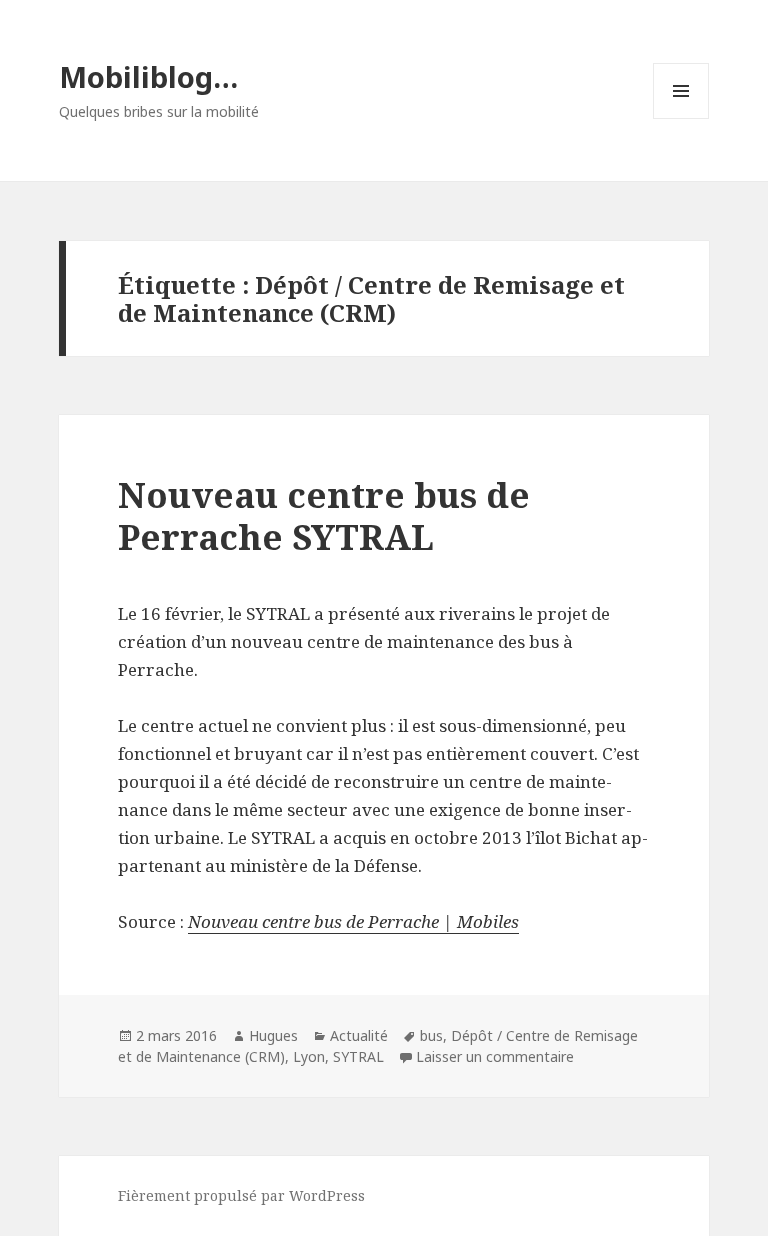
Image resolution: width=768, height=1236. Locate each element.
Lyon (309, 1056)
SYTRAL (358, 1056)
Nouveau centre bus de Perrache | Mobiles (353, 921)
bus (431, 1035)
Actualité (359, 1035)
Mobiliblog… (148, 76)
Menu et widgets (681, 118)
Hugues (273, 1035)
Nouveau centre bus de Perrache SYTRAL (324, 515)
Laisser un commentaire (495, 1056)
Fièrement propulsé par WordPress (241, 1195)
